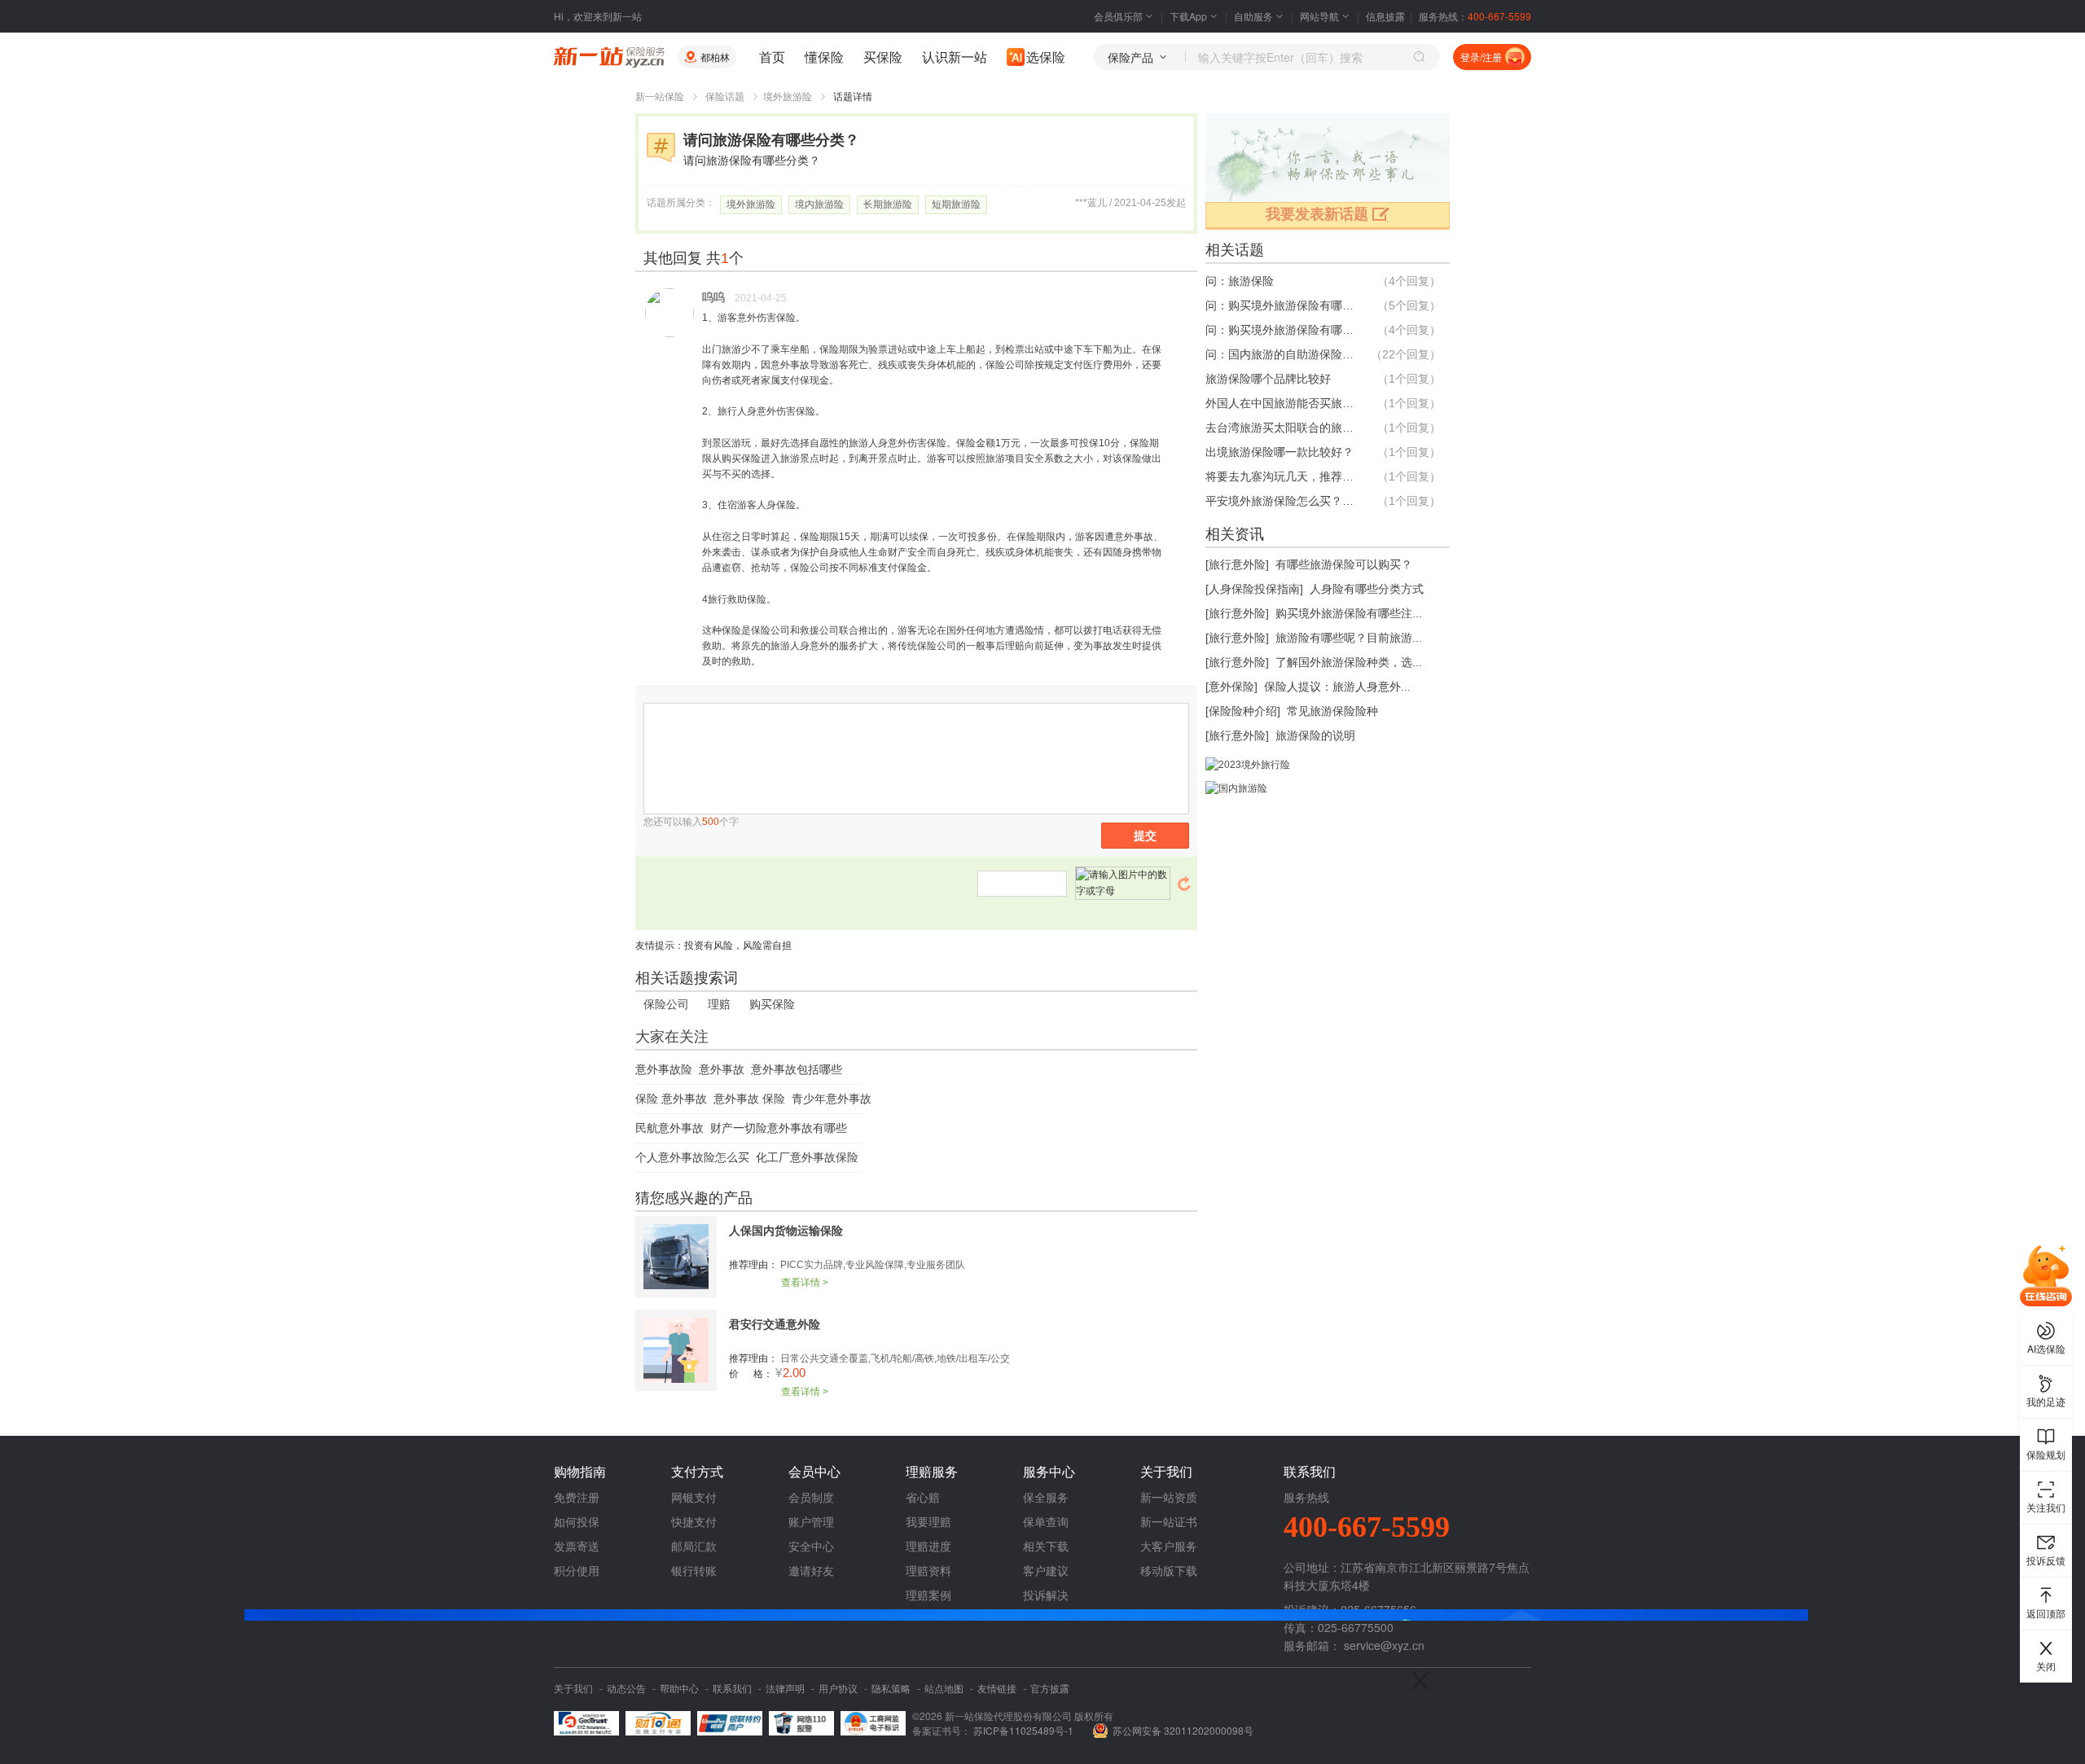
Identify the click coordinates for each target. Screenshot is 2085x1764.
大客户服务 (1169, 1546)
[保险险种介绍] (1243, 711)
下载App (1188, 16)
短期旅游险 (956, 204)
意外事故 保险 (749, 1099)
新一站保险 (660, 97)
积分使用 (577, 1570)
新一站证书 (1169, 1521)
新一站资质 (1169, 1497)
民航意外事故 (669, 1128)
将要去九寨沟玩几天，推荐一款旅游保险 (1283, 476)
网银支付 (694, 1497)
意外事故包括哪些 (797, 1069)
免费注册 (577, 1497)
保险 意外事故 (671, 1099)
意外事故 (722, 1069)
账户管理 (811, 1521)
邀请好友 (811, 1570)
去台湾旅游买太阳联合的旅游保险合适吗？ (1283, 428)
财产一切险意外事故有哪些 (779, 1128)
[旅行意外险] (1237, 564)
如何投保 (577, 1521)
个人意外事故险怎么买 (692, 1157)
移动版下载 (1169, 1570)
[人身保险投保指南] (1254, 589)
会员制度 (811, 1497)
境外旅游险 (788, 97)
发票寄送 (577, 1546)
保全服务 (1046, 1497)
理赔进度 (928, 1546)
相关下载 (1046, 1546)
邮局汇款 (694, 1546)
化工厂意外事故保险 (807, 1157)
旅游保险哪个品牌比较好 (1268, 379)
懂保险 (824, 57)
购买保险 (772, 1004)
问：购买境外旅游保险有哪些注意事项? (1283, 305)
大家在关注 (672, 1037)
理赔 (719, 1004)
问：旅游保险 (1240, 281)
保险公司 (666, 1004)
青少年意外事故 (832, 1099)
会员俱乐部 (1118, 16)
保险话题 (725, 97)
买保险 (883, 57)
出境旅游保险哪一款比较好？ (1280, 452)
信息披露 (1385, 16)
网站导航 (1319, 16)
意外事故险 (664, 1069)
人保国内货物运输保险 (786, 1231)
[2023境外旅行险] (1248, 765)
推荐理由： (753, 1265)
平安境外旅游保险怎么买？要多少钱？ (1283, 501)
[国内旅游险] (1236, 788)
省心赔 (923, 1497)
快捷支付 (694, 1521)
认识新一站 (955, 57)
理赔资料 (928, 1570)
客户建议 (1046, 1570)
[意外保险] (1231, 687)
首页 (772, 57)
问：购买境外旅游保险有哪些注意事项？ (1283, 330)
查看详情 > (805, 1283)
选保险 (1046, 57)
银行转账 (694, 1570)
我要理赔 (928, 1521)
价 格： (751, 1374)
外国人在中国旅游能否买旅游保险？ (1283, 403)
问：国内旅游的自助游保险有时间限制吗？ (1283, 354)
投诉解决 (1046, 1595)
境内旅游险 (819, 204)
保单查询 (1046, 1521)
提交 (1145, 836)
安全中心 (811, 1546)
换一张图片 (1184, 884)
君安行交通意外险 (775, 1324)
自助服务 (1253, 16)
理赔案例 (928, 1595)
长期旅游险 (888, 204)
